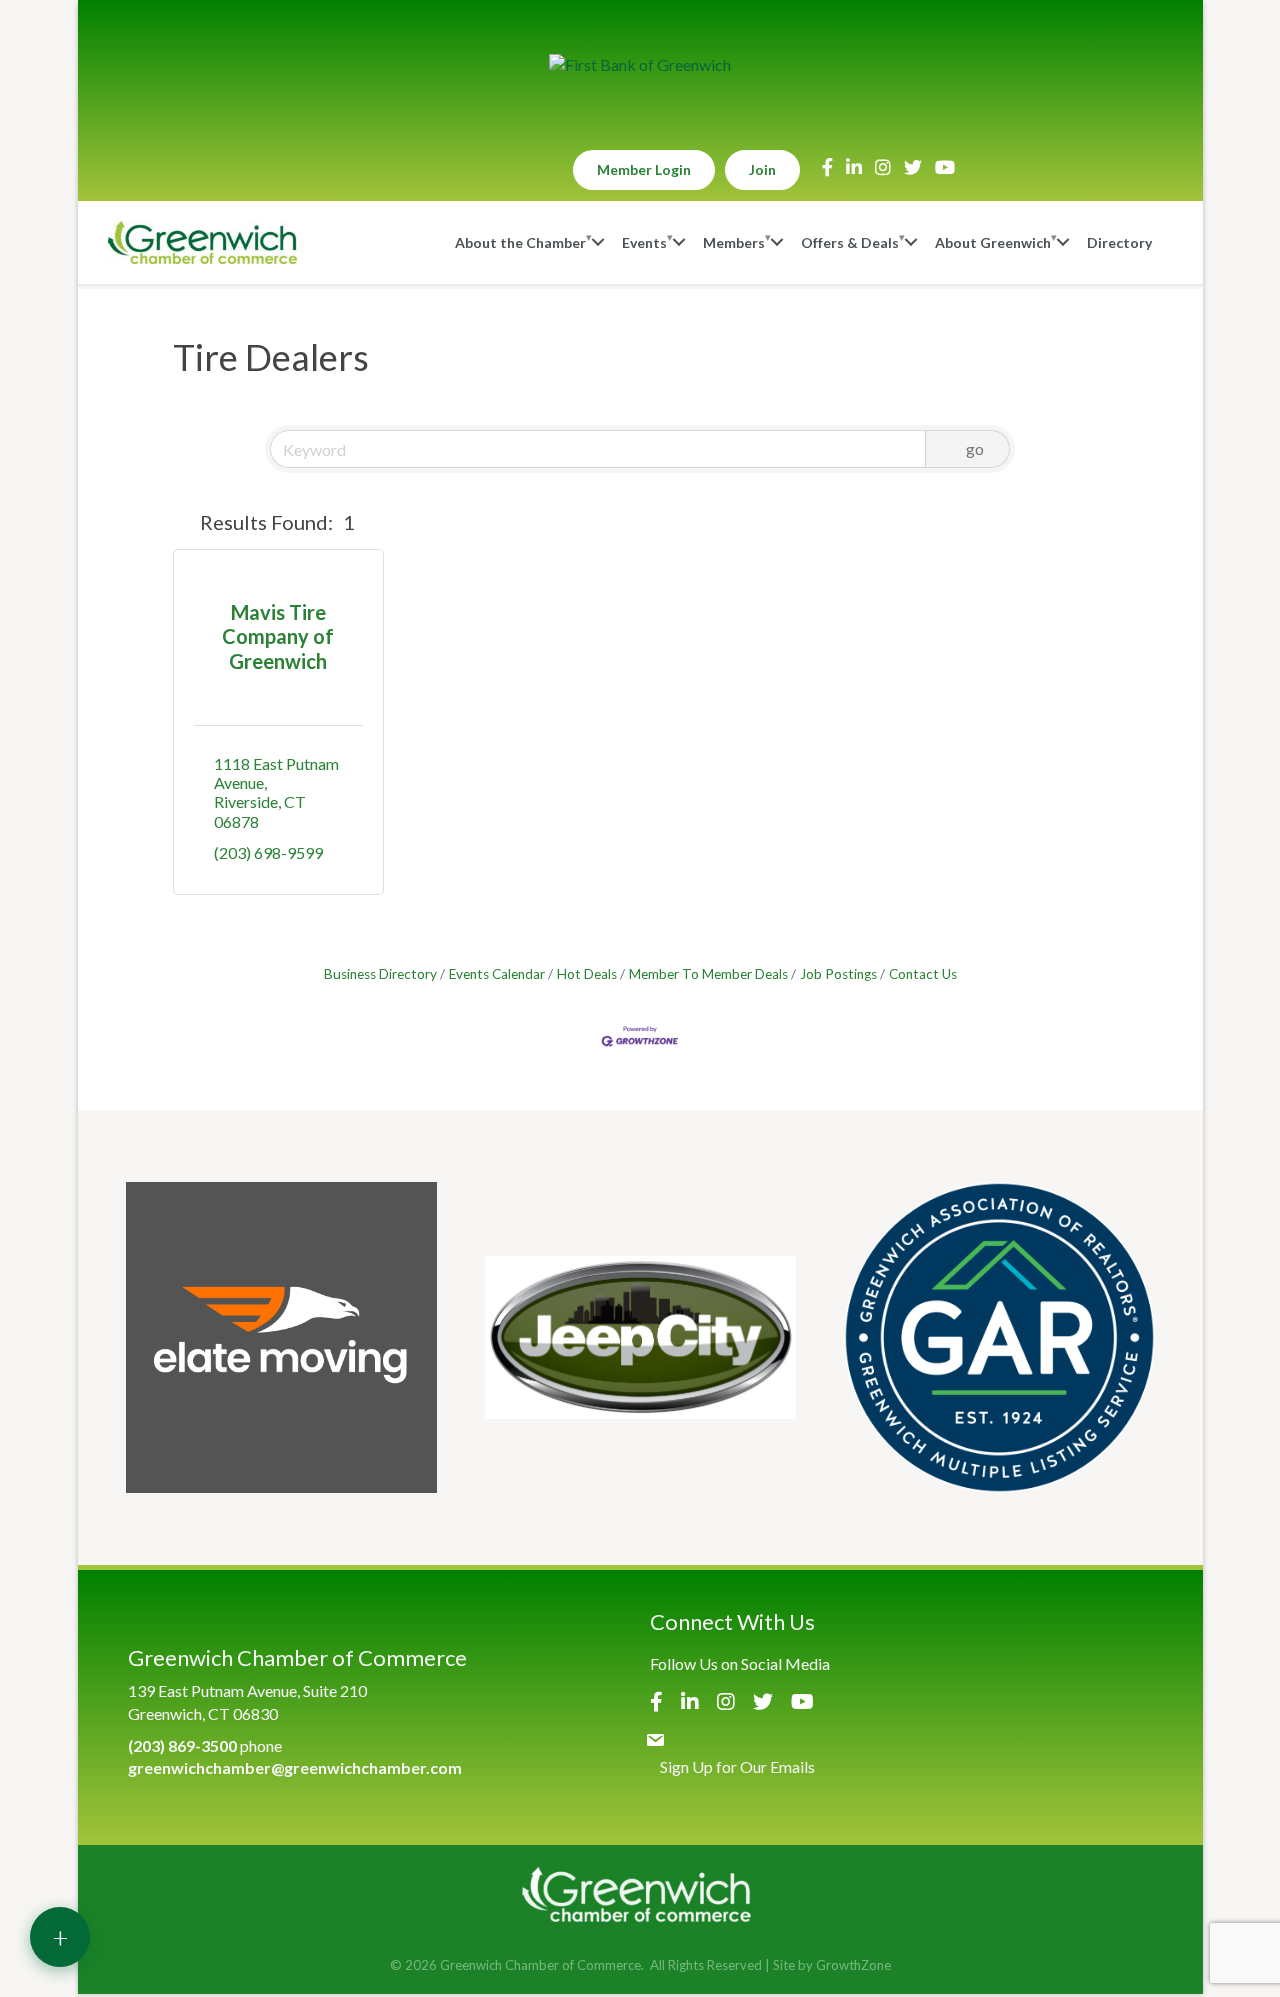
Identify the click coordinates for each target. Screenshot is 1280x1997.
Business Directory (380, 974)
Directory (1119, 242)
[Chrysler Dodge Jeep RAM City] (640, 1337)
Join (762, 169)
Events (644, 242)
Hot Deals (587, 974)
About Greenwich (993, 242)
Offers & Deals (850, 242)
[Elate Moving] (281, 1337)
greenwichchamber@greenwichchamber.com (295, 1767)
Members (734, 242)
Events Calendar (497, 974)
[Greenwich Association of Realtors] (999, 1337)
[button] (182, 522)
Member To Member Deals (708, 974)
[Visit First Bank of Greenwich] (640, 65)
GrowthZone (853, 1965)
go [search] (975, 448)
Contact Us (923, 974)
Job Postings (838, 974)
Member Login (644, 169)
